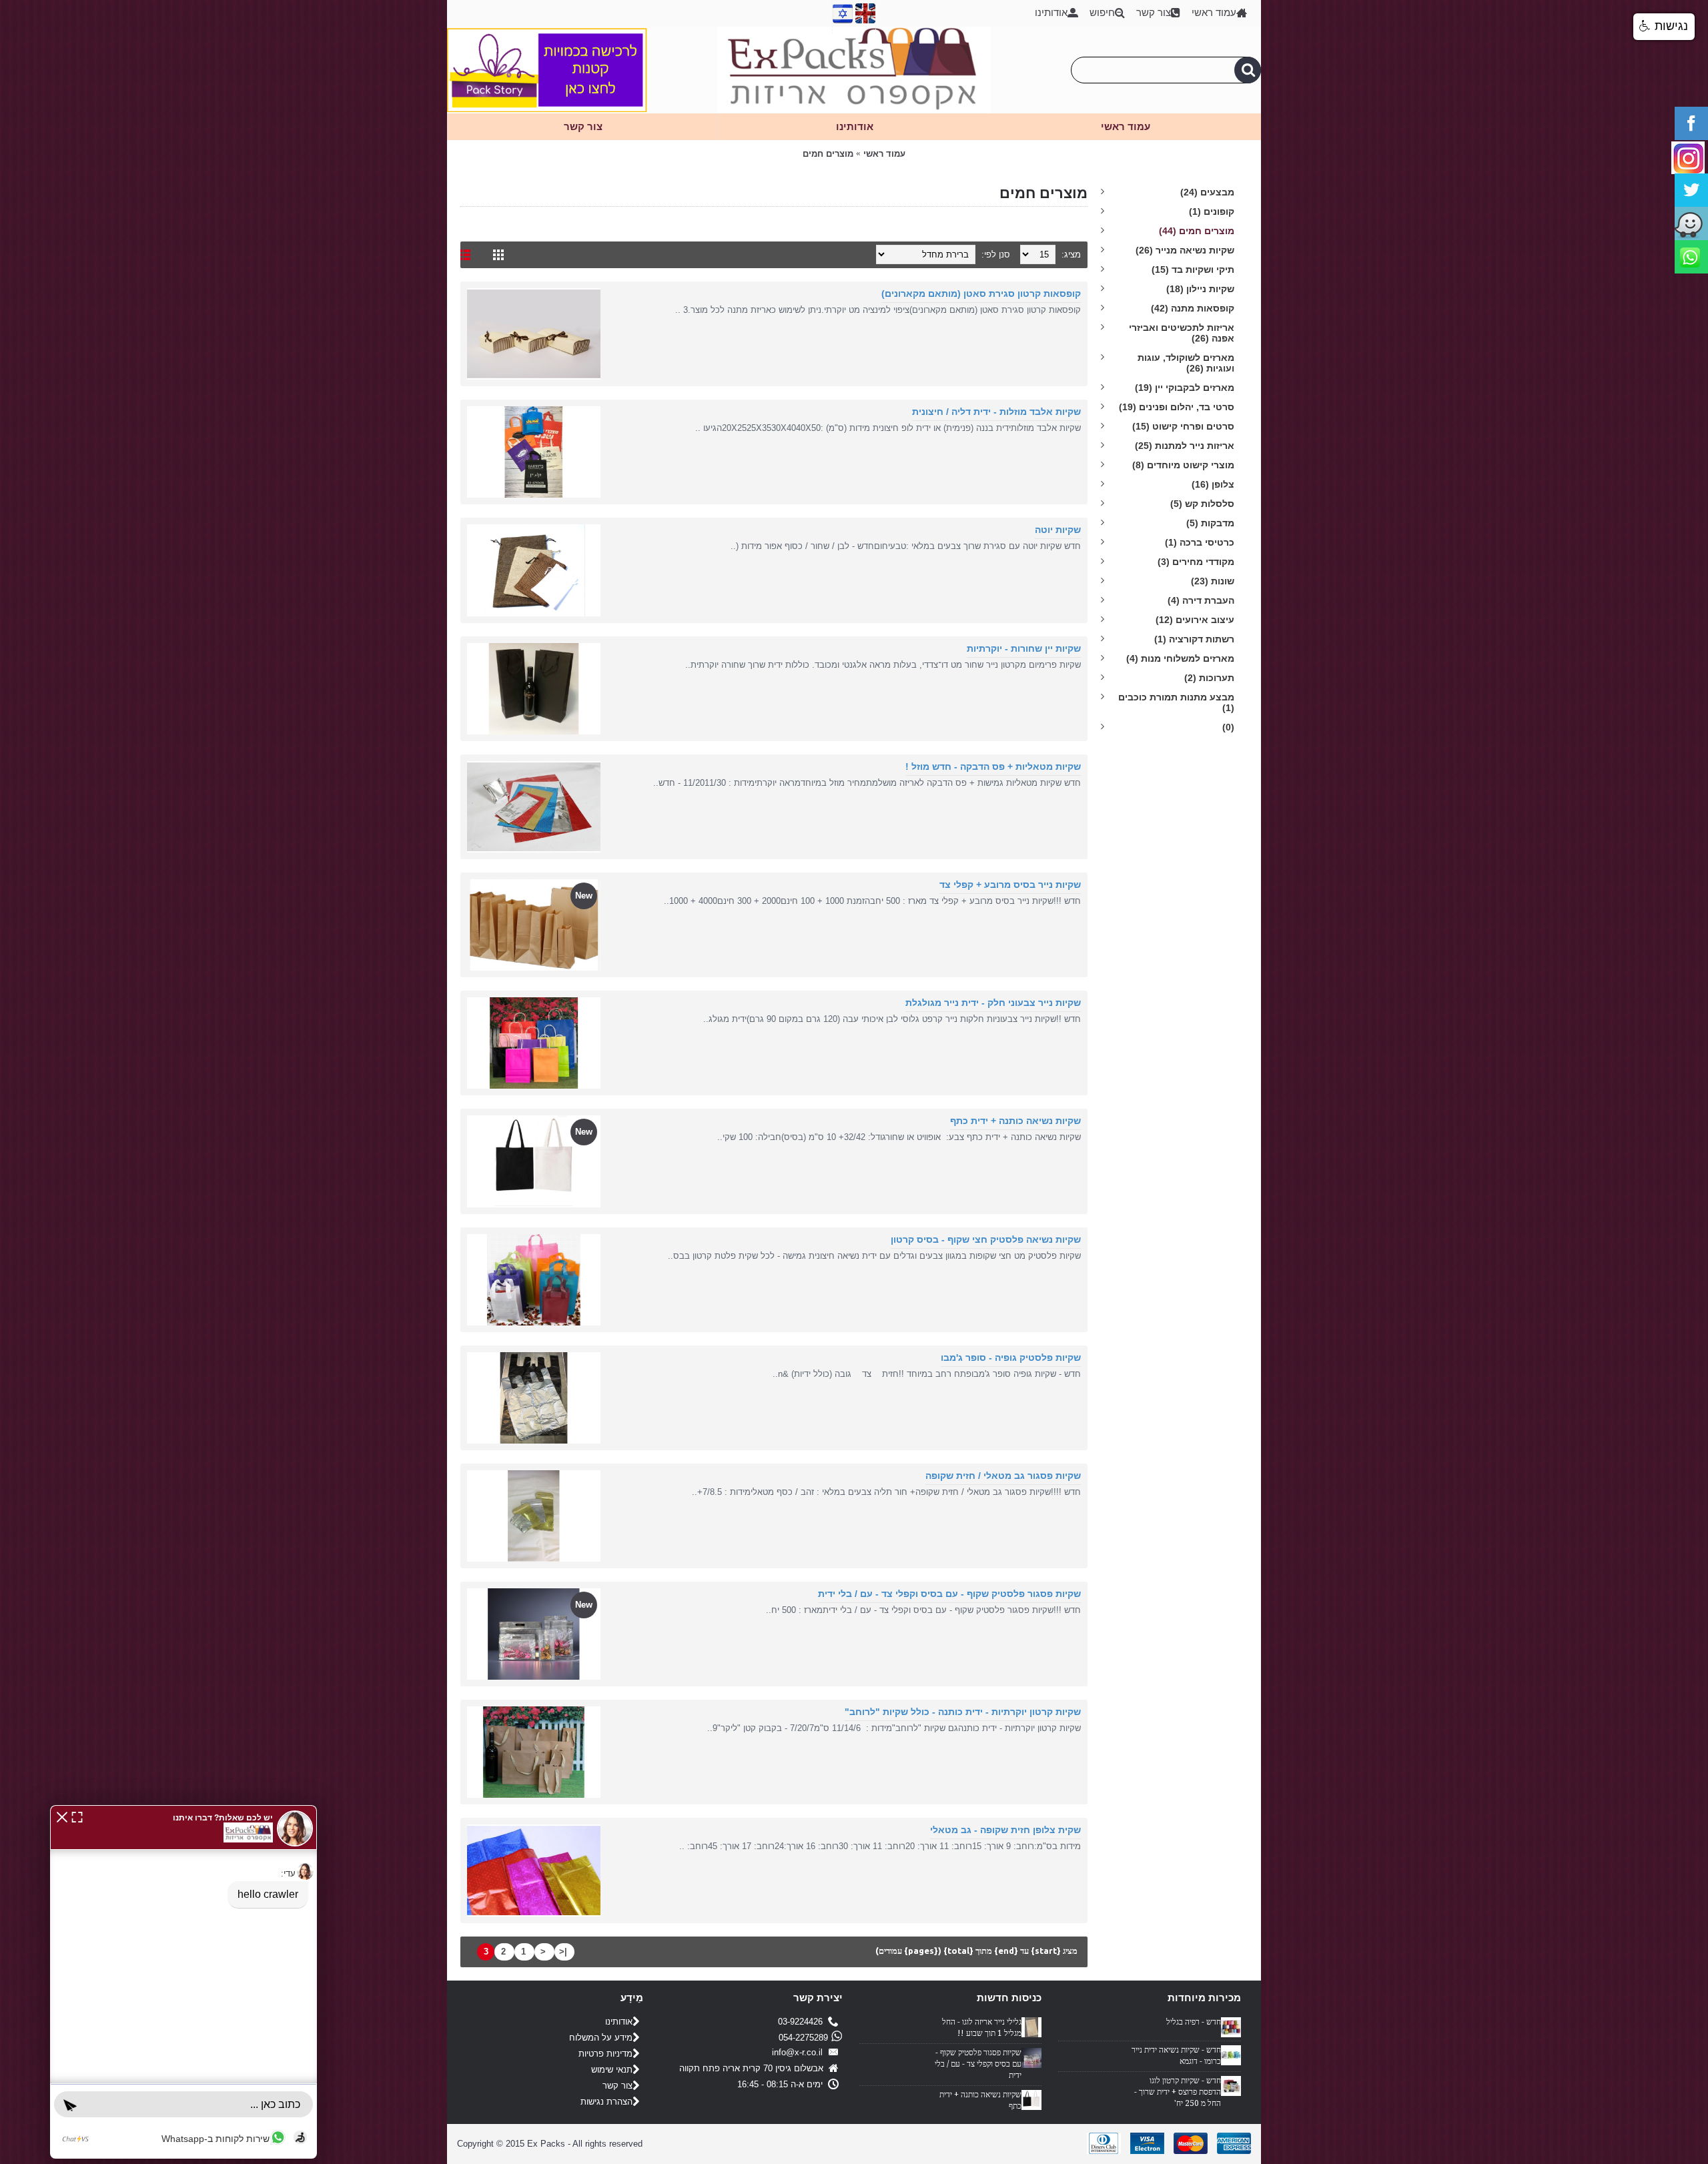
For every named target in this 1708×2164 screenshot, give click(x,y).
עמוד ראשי (884, 154)
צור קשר (617, 2086)
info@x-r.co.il (800, 2053)
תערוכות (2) (1209, 678)
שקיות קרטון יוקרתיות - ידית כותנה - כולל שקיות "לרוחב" (963, 1712)
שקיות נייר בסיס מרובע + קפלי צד (1010, 885)
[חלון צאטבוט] (183, 1982)
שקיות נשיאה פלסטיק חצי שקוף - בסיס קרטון (986, 1239)
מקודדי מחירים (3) (1196, 562)
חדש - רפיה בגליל (1194, 2022)
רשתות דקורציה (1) (1194, 639)
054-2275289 (803, 2038)
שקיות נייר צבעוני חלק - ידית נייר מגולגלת (993, 1003)
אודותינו (619, 2022)
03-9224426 (803, 2022)
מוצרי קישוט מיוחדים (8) (1183, 465)
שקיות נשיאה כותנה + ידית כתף (1015, 1121)
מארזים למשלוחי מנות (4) (1180, 658)
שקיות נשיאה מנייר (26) (1185, 250)
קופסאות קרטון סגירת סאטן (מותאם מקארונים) (981, 294)
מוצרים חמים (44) (1197, 231)
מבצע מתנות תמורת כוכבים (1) (1176, 702)
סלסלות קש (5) (1202, 504)
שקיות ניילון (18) (1200, 289)
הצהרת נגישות (606, 2102)
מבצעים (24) (1207, 192)
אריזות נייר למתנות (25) (1185, 446)
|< (563, 1952)
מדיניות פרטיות (605, 2054)
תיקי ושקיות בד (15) (1193, 269)
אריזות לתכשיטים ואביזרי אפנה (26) (1182, 333)
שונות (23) (1213, 581)
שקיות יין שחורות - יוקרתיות (1024, 648)
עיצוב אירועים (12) (1195, 620)
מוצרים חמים (828, 154)
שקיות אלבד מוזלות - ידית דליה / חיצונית (996, 412)
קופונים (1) (1212, 211)
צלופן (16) (1213, 484)
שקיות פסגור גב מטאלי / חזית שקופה (1003, 1476)
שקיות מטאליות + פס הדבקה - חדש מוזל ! (993, 766)
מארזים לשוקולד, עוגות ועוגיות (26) (1186, 363)
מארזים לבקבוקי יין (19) (1185, 388)
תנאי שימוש (612, 2070)
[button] (62, 1816)
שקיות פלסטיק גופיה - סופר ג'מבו (1011, 1358)
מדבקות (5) (1210, 523)
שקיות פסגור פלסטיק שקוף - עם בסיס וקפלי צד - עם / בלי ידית (949, 1594)
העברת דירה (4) (1201, 600)
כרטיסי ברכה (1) (1200, 542)
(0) (1228, 727)
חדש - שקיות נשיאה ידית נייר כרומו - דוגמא (1176, 2056)
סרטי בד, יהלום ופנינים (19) (1177, 407)
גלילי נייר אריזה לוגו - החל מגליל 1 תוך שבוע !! (982, 2028)
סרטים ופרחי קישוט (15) (1183, 426)
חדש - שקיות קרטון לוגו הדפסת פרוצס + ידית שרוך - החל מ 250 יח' (1178, 2092)
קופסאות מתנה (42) (1193, 308)
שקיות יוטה (1058, 530)
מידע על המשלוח (601, 2038)
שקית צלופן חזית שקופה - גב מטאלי (1005, 1830)
